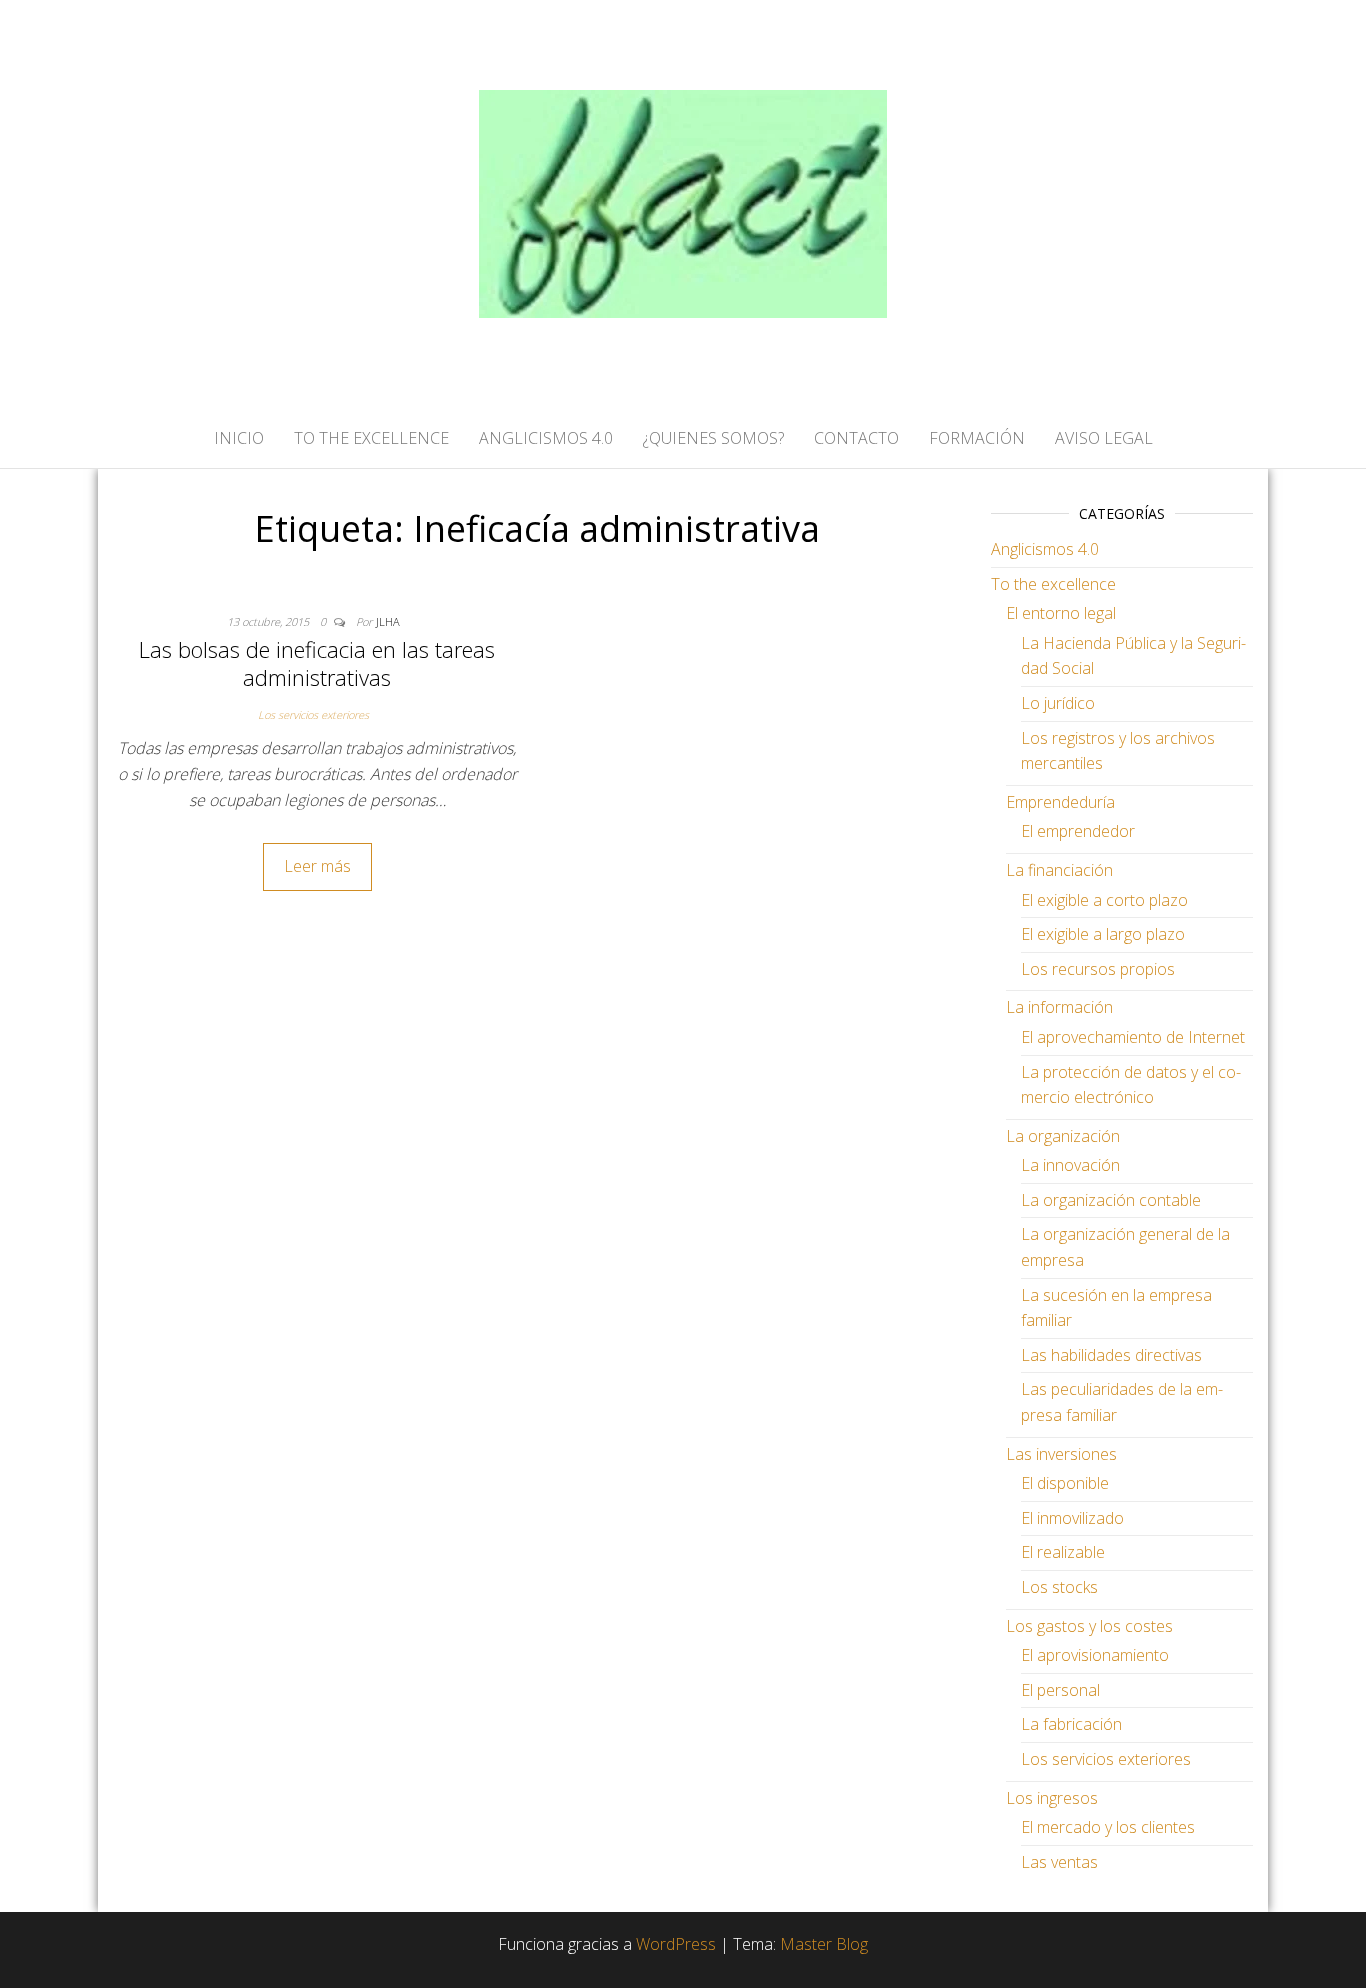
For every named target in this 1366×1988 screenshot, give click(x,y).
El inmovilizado (1072, 1518)
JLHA (388, 621)
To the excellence (1053, 584)
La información (1059, 1007)
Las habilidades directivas (1111, 1355)
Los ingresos (1052, 1798)
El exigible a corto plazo (1104, 900)
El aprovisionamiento (1095, 1655)
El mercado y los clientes (1108, 1827)
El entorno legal (1061, 613)
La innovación (1070, 1165)
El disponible (1065, 1483)
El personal (1060, 1690)
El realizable (1063, 1552)
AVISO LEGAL (1104, 438)
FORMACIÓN (977, 438)
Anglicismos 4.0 (1045, 549)
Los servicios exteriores (313, 714)
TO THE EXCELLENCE (371, 438)
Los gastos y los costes (1089, 1626)
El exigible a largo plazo (1103, 934)
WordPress (676, 1944)
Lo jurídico (1058, 703)
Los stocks (1059, 1587)
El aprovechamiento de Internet (1133, 1037)
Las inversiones (1061, 1454)
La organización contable (1111, 1200)
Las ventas (1059, 1862)
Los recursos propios (1098, 969)
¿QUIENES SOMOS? (713, 438)
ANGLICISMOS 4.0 (546, 438)
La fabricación (1071, 1724)
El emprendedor (1078, 831)
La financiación (1059, 870)
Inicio (239, 438)
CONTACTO (856, 438)
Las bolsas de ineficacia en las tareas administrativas (317, 663)
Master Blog (824, 1944)
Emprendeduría (1060, 802)
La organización (1063, 1136)
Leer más (317, 866)
